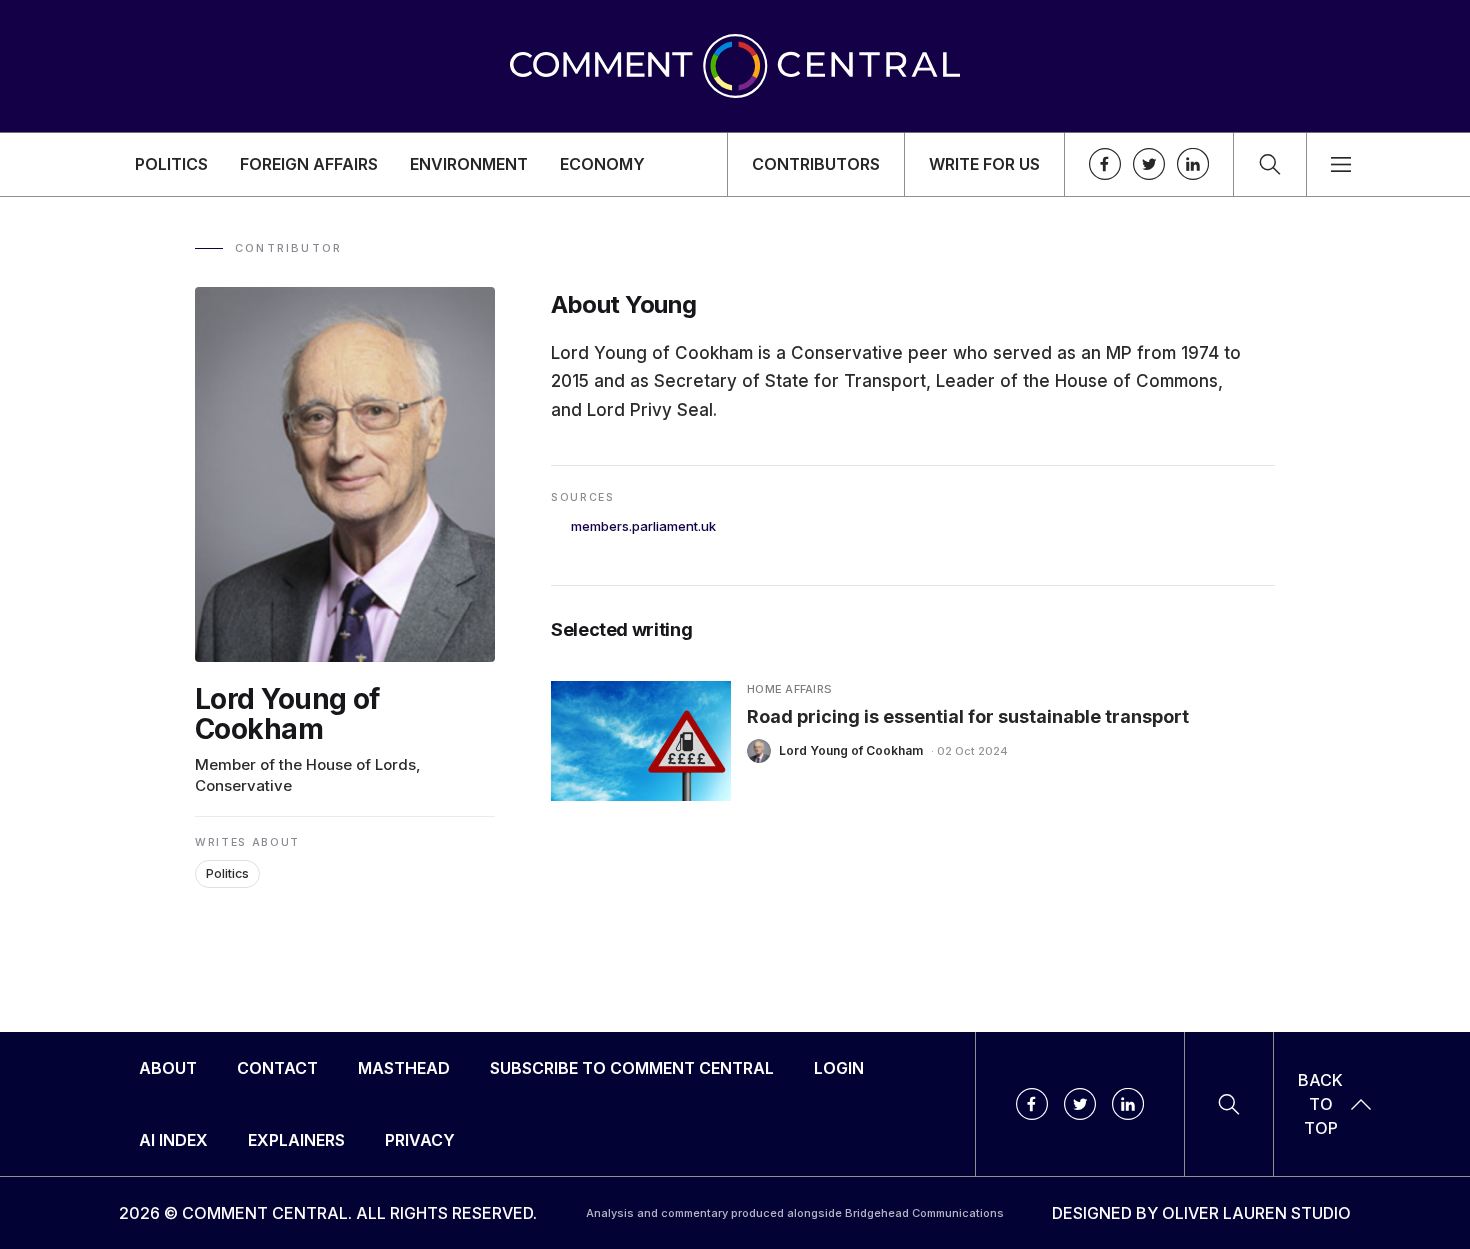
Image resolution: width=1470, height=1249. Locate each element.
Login (839, 1068)
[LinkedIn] (1193, 164)
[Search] (1270, 164)
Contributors (816, 164)
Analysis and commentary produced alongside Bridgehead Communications (795, 1213)
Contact (277, 1068)
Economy (602, 164)
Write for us (984, 164)
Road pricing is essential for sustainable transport (968, 715)
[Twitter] (1149, 164)
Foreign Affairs (309, 164)
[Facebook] (1105, 164)
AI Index (173, 1140)
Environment (469, 164)
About (168, 1068)
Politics (171, 164)
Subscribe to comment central (632, 1068)
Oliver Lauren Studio (1256, 1213)
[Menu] (1341, 164)
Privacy (420, 1140)
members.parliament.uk (643, 526)
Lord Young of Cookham (851, 750)
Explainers (296, 1140)
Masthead (404, 1068)
